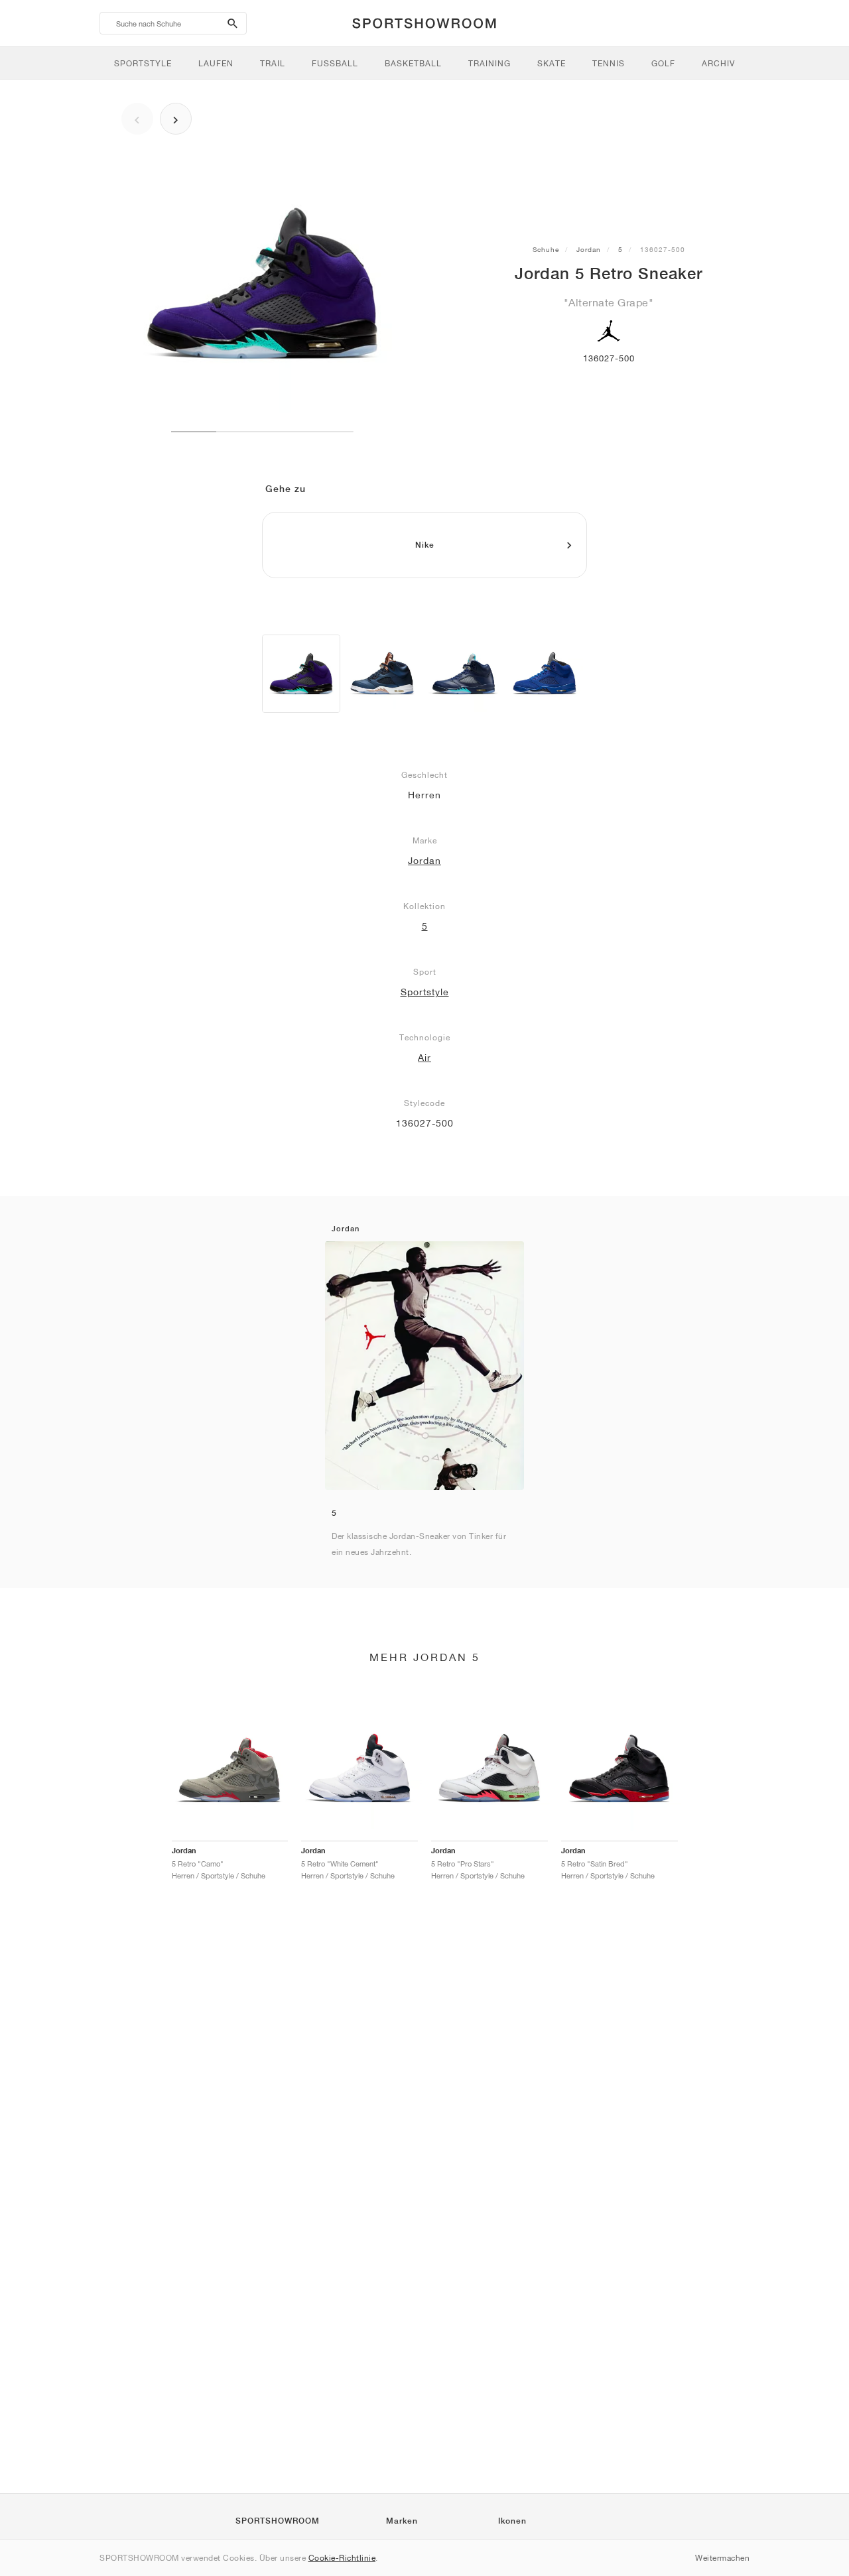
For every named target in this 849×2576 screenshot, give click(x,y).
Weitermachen (722, 2558)
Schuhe (546, 249)
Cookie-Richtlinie (342, 2558)
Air (424, 1058)
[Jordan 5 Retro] (301, 674)
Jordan (589, 249)
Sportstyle (425, 992)
